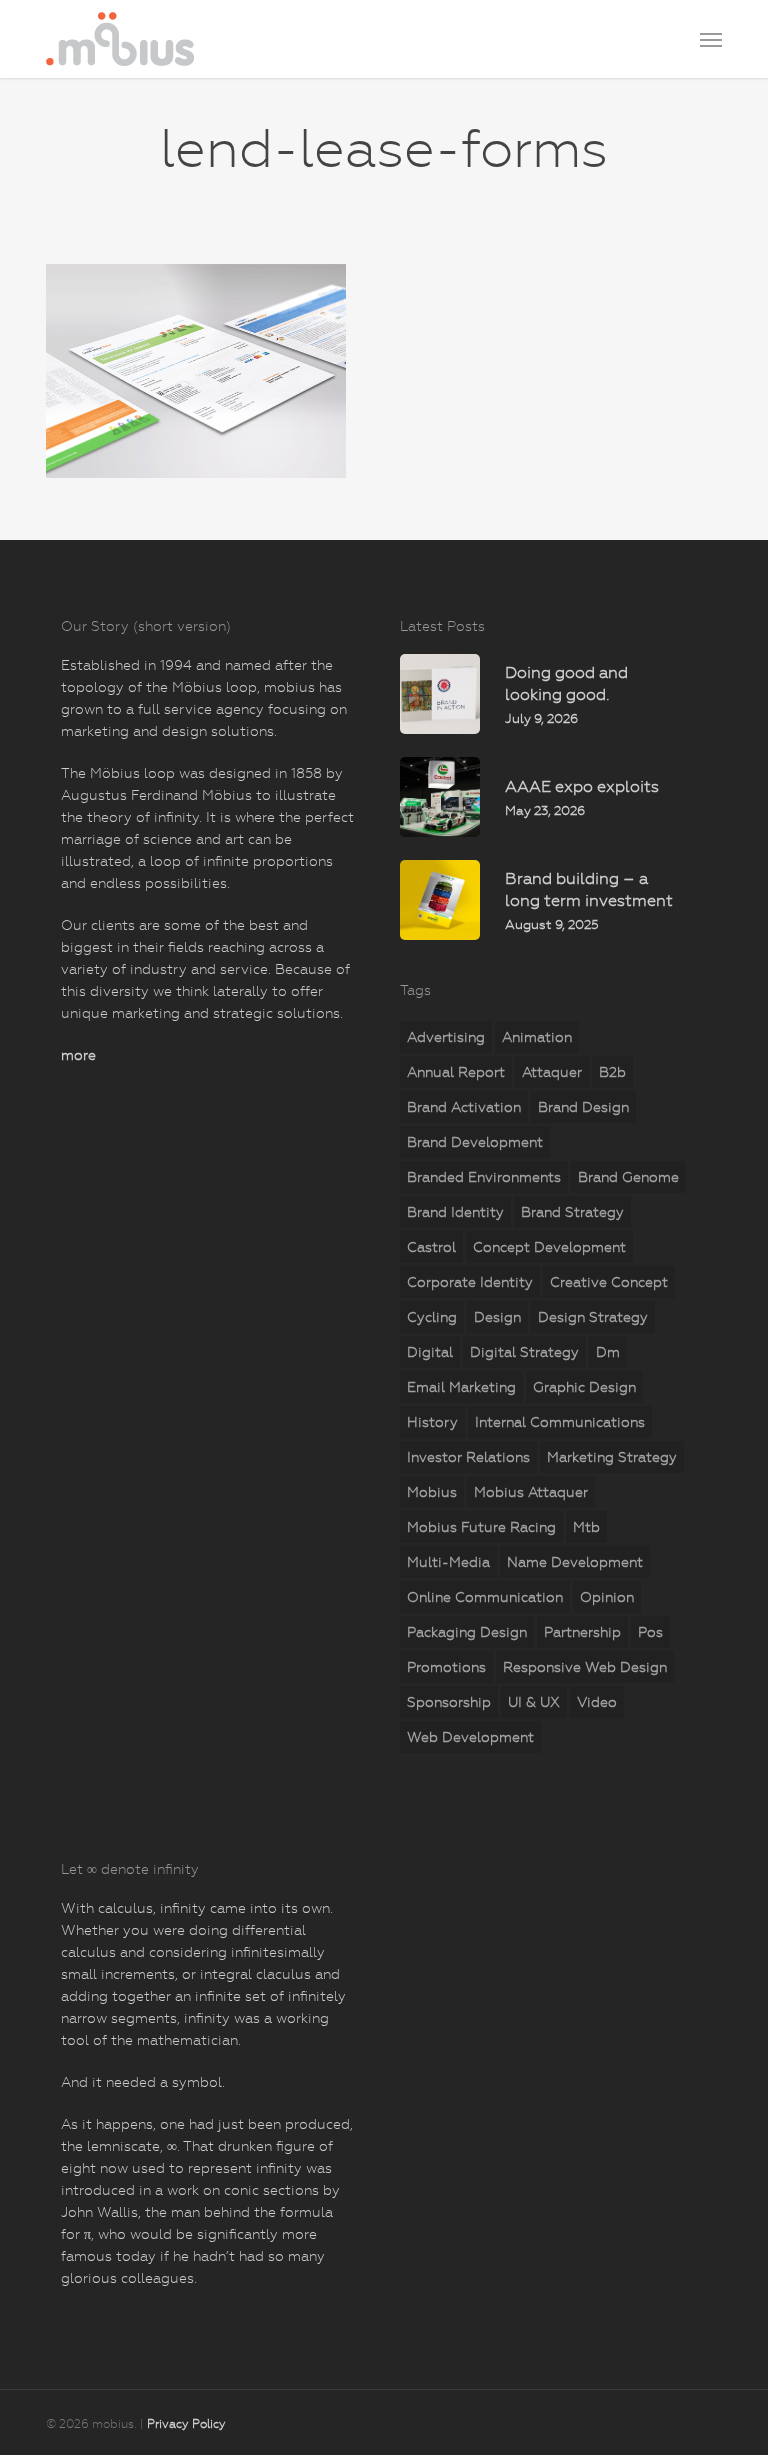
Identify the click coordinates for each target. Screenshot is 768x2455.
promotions (446, 1667)
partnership (582, 1632)
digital (430, 1352)
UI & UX (534, 1702)
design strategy (593, 1317)
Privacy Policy (186, 2424)
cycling (432, 1317)
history (432, 1422)
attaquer (552, 1072)
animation (537, 1037)
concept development (549, 1247)
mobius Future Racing (481, 1527)
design (497, 1317)
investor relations (468, 1457)
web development (470, 1737)
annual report (456, 1072)
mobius (432, 1492)
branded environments (484, 1177)
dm (608, 1352)
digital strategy (524, 1352)
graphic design (584, 1387)
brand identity (455, 1212)
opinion (607, 1597)
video (597, 1702)
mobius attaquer (531, 1492)
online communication (485, 1597)
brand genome (628, 1177)
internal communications (560, 1422)
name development (575, 1562)
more (78, 1055)
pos (650, 1632)
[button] (711, 39)
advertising (446, 1037)
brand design (583, 1107)
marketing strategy (612, 1457)
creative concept (609, 1282)
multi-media (448, 1562)
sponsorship (449, 1702)
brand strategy (572, 1212)
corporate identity (470, 1282)
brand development (475, 1142)
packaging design (467, 1632)
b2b (612, 1072)
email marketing (461, 1387)
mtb (586, 1527)
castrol (431, 1247)
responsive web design (585, 1667)
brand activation (464, 1107)
